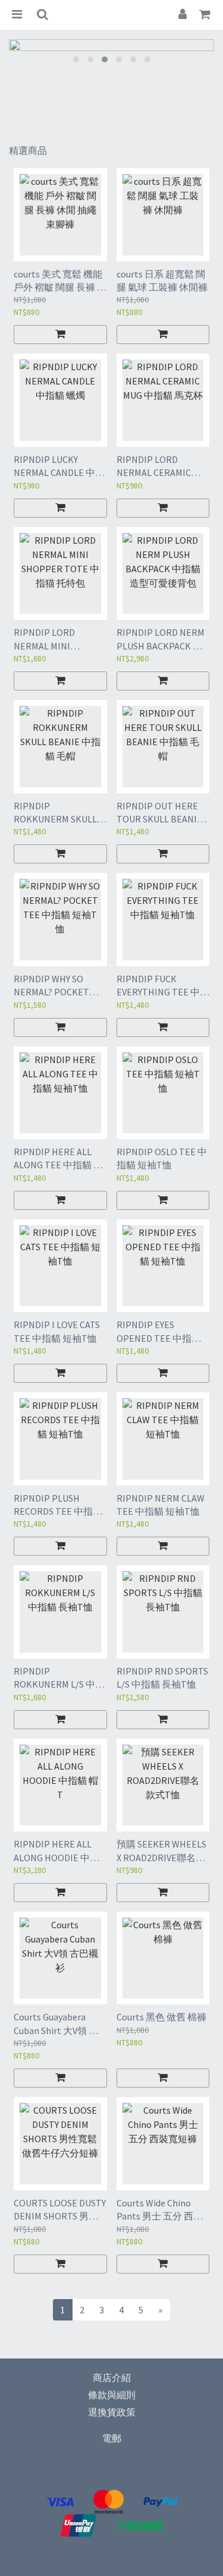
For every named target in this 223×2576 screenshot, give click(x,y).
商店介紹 (112, 2378)
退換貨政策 (112, 2412)
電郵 (112, 2438)
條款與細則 (112, 2395)
